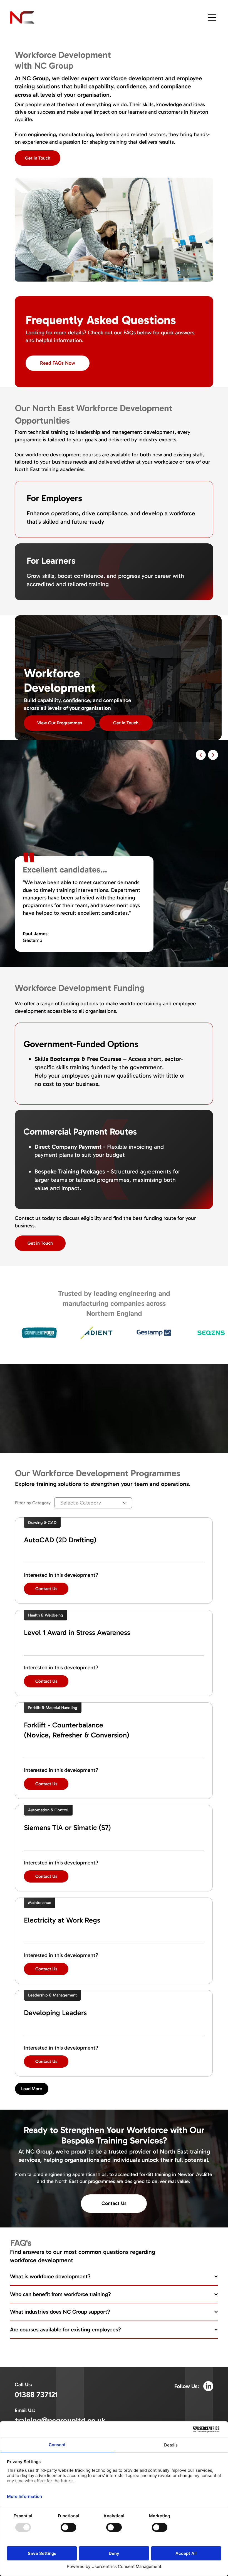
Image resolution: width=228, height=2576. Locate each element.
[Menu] (212, 18)
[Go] (201, 755)
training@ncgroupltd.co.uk (60, 2420)
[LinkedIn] (208, 2386)
